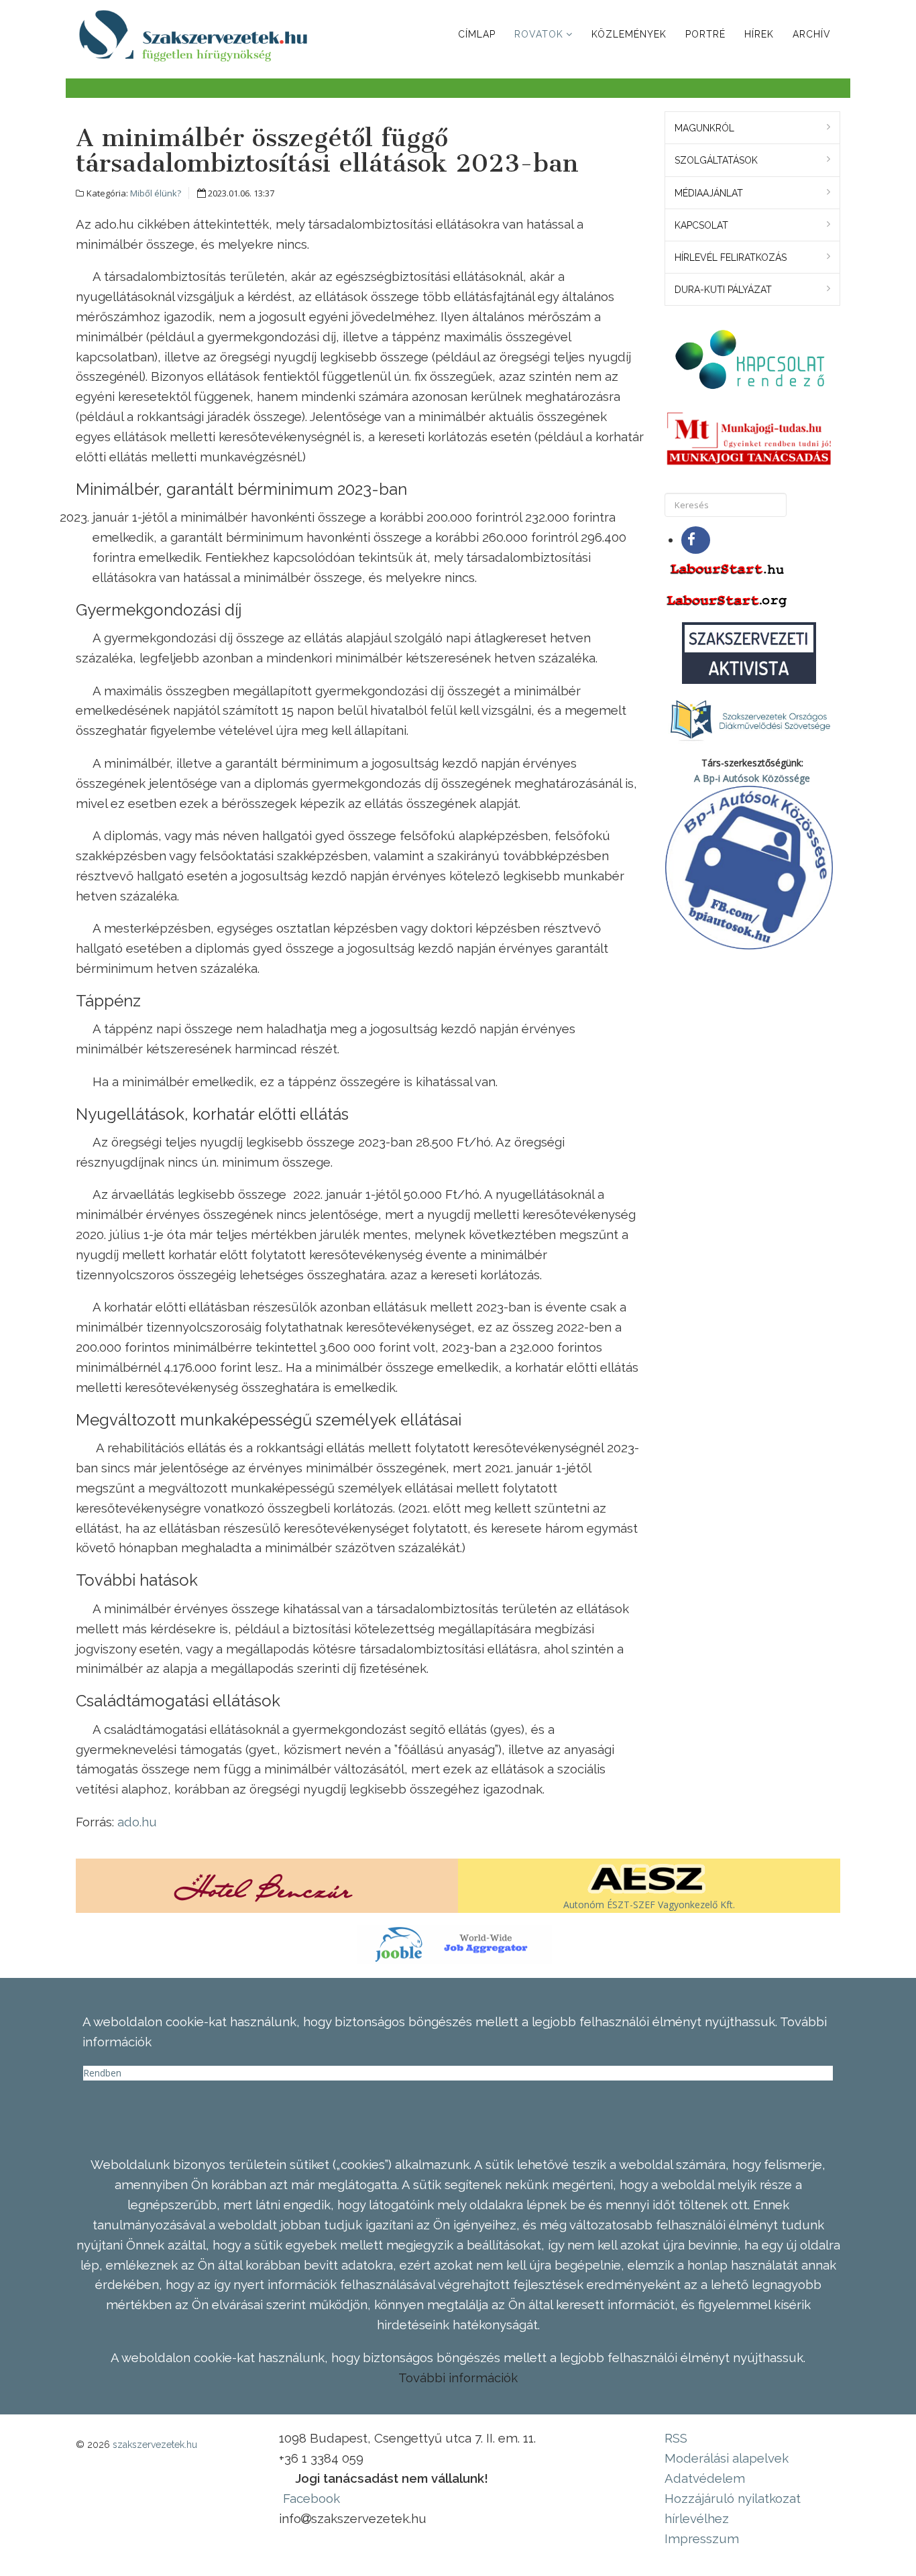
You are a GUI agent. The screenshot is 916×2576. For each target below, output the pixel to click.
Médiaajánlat (709, 193)
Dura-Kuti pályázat (723, 290)
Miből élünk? (156, 193)
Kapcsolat (701, 225)
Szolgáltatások (716, 160)
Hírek (759, 34)
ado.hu (137, 1822)
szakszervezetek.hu (155, 2445)
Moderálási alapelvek (727, 2458)
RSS (676, 2438)
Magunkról (704, 128)
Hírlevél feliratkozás (731, 257)
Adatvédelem (705, 2478)
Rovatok (539, 34)
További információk (458, 2378)
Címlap (477, 34)
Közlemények (629, 34)
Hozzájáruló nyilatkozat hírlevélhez (733, 2508)
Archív (812, 34)
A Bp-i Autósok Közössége (752, 778)
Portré (705, 34)
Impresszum (702, 2538)
